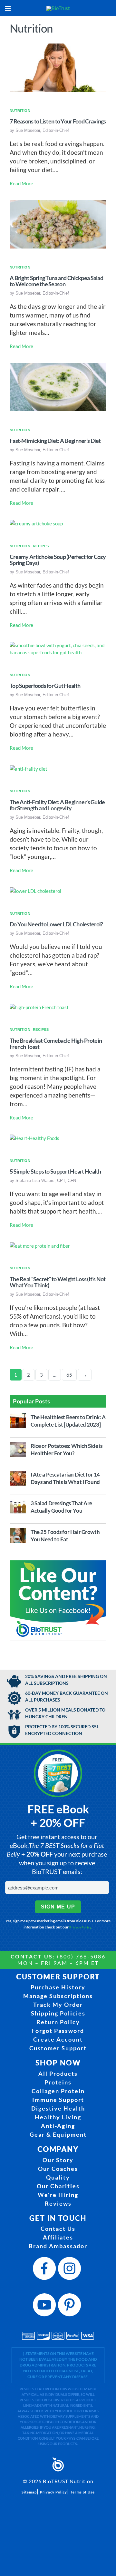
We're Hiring (58, 2195)
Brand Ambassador (58, 2246)
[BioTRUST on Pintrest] (71, 2307)
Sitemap (29, 2492)
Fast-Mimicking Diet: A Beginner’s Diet (55, 441)
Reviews (58, 2203)
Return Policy (58, 2022)
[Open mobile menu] (8, 8)
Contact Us (58, 2229)
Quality (58, 2177)
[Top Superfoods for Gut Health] (58, 648)
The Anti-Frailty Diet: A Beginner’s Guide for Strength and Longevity (57, 805)
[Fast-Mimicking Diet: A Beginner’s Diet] (58, 386)
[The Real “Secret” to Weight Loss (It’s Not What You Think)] (40, 1245)
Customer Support (58, 2048)
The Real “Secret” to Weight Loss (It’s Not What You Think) (58, 1282)
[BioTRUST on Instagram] (71, 2270)
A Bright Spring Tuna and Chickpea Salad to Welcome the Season (56, 281)
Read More (21, 183)
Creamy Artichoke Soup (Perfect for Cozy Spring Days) (58, 560)
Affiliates (58, 2237)
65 (69, 1375)
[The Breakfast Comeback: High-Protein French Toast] (39, 1007)
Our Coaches (58, 2169)
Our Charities (58, 2186)
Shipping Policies (58, 2013)
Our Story (58, 2160)
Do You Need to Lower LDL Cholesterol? (56, 924)
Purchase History (58, 1987)
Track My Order (58, 2005)
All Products (58, 2073)
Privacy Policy (80, 1927)
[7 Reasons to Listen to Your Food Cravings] (58, 67)
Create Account (58, 2039)
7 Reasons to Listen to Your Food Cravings (58, 121)
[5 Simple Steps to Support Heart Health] (34, 1137)
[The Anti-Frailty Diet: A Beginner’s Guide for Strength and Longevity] (29, 768)
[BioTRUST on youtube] (45, 2307)
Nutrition (20, 111)
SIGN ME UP (58, 1907)
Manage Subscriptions (58, 1996)
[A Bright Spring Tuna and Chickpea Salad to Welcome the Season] (58, 223)
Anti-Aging (58, 2126)
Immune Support (58, 2100)
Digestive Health (58, 2108)
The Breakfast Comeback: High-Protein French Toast (56, 1044)
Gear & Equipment (58, 2134)
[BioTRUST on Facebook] (45, 2270)
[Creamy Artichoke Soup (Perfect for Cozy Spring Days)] (36, 523)
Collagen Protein (58, 2091)
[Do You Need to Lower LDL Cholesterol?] (35, 890)
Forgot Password (58, 2031)
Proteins (58, 2082)
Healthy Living (58, 2117)
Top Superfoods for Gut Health (45, 686)
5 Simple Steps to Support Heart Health (55, 1171)
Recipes (41, 546)
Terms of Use (82, 2492)
